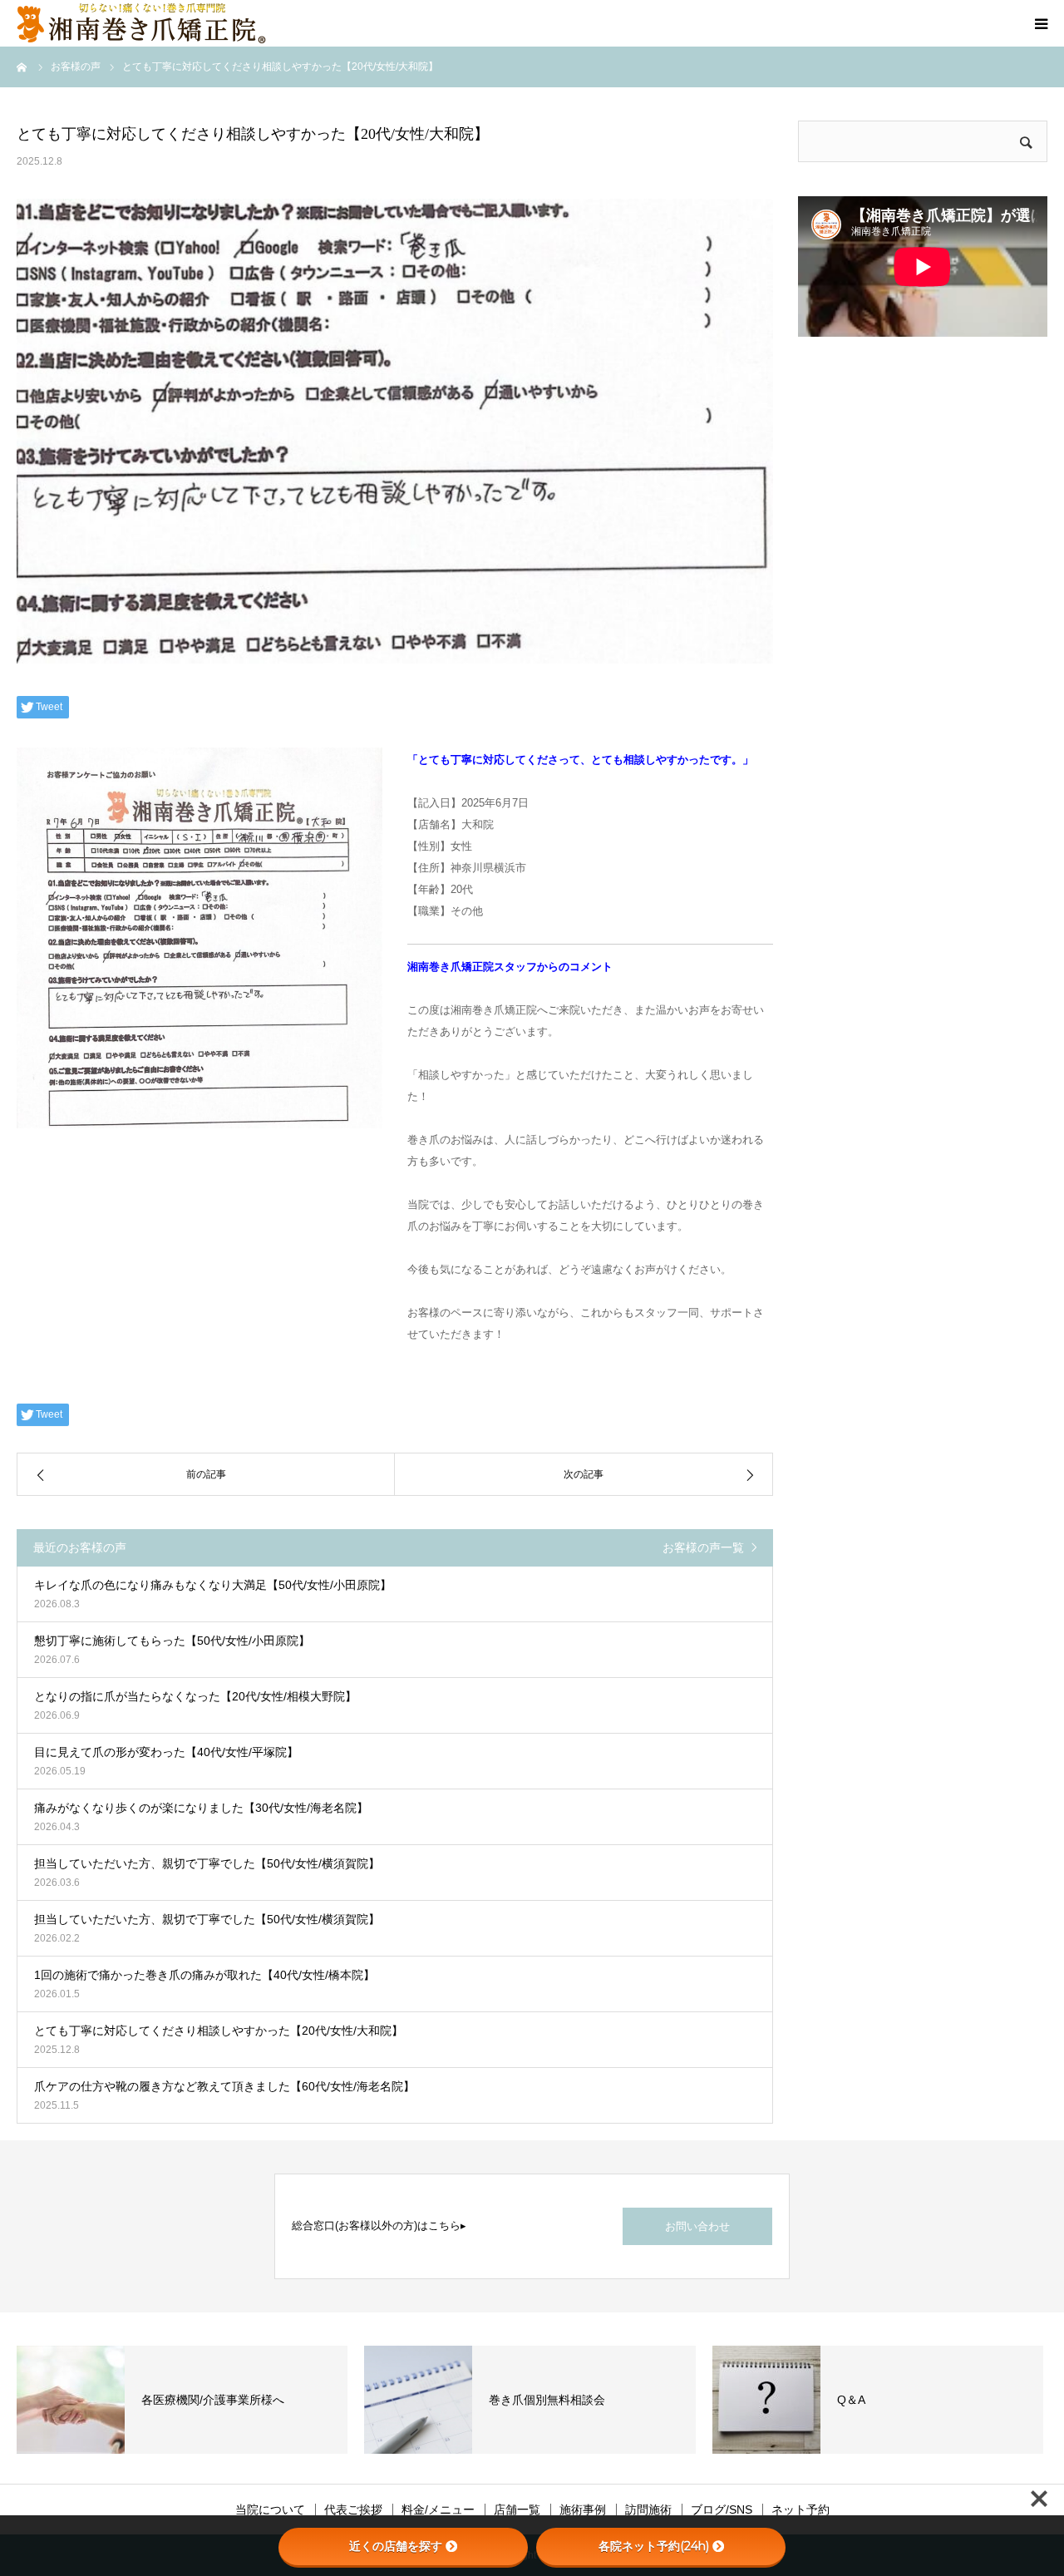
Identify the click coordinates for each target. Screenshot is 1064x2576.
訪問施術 (648, 2509)
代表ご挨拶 (353, 2509)
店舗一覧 (517, 2509)
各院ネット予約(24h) (654, 2546)
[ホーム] (22, 67)
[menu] (1041, 23)
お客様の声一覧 (703, 1547)
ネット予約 (800, 2509)
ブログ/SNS (722, 2509)
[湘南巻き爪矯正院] (141, 23)
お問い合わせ (697, 2226)
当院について (270, 2509)
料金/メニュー (438, 2509)
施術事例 (583, 2509)
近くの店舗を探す (396, 2546)
